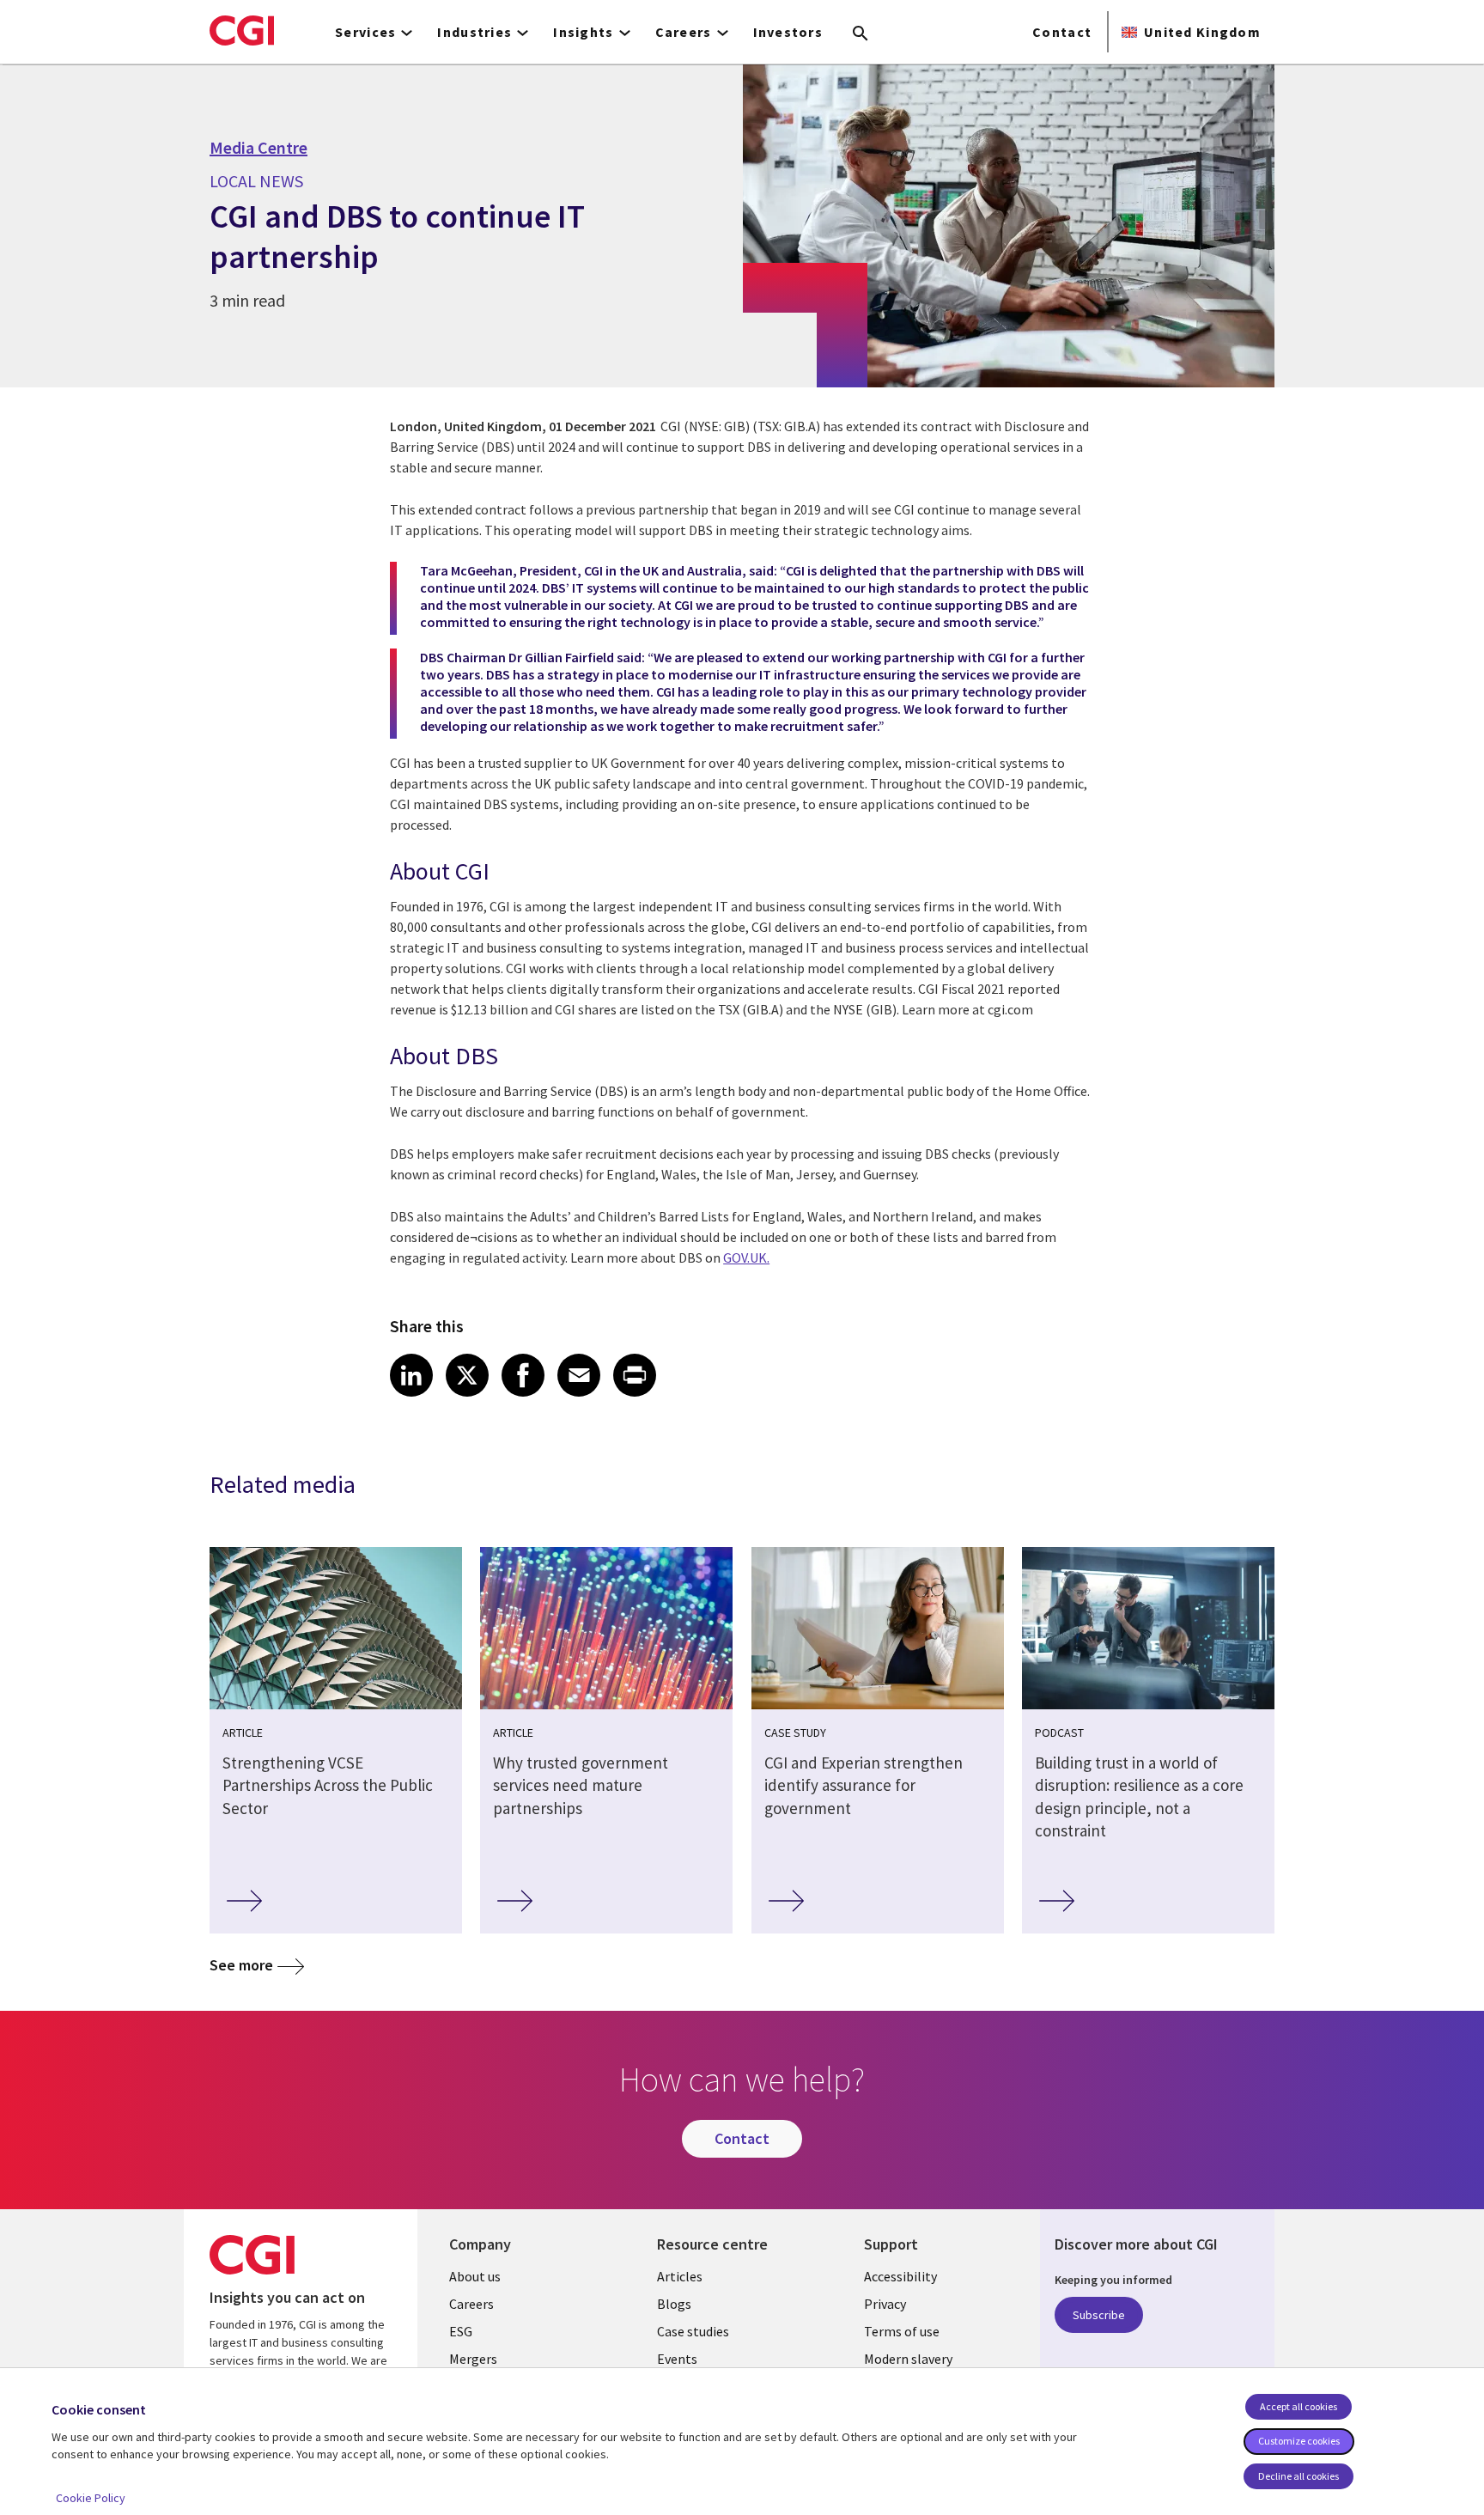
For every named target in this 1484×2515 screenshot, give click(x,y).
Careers (471, 2304)
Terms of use (902, 2331)
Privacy (885, 2304)
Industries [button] (474, 32)
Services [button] (365, 32)
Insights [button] (583, 32)
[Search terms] (861, 34)
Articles (680, 2276)
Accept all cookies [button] (1298, 2406)
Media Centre (258, 148)
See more (241, 1965)
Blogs (674, 2304)
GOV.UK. (746, 1257)
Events (677, 2359)
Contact (1062, 32)
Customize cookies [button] (1299, 2441)
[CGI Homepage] (242, 30)
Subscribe (1099, 2315)
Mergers (473, 2359)
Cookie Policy (91, 2498)
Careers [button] (684, 32)
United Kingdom (1202, 32)
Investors (788, 32)
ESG (461, 2331)
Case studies (693, 2331)
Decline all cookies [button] (1298, 2476)
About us (475, 2276)
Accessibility (900, 2276)
